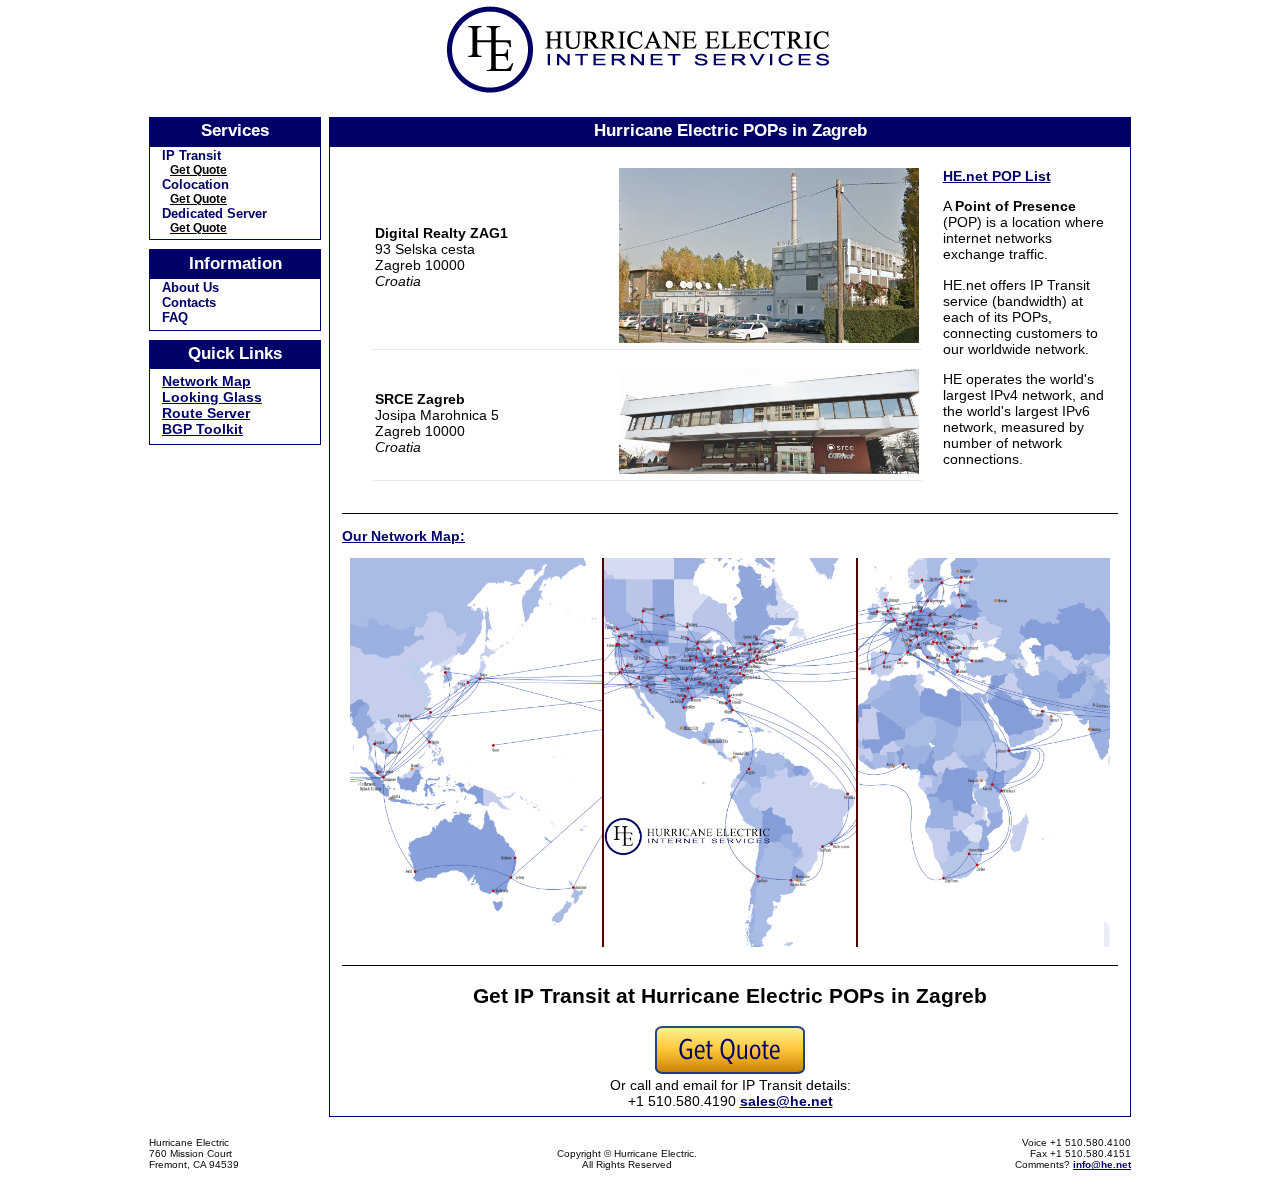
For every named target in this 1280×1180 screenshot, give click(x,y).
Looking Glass (212, 397)
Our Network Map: (403, 536)
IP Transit (191, 155)
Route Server (206, 413)
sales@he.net (786, 1101)
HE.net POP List (997, 176)
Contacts (189, 302)
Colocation (195, 184)
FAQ (175, 317)
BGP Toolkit (202, 429)
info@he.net (1102, 1164)
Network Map (206, 381)
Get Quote (198, 170)
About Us (190, 287)
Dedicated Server (214, 213)
